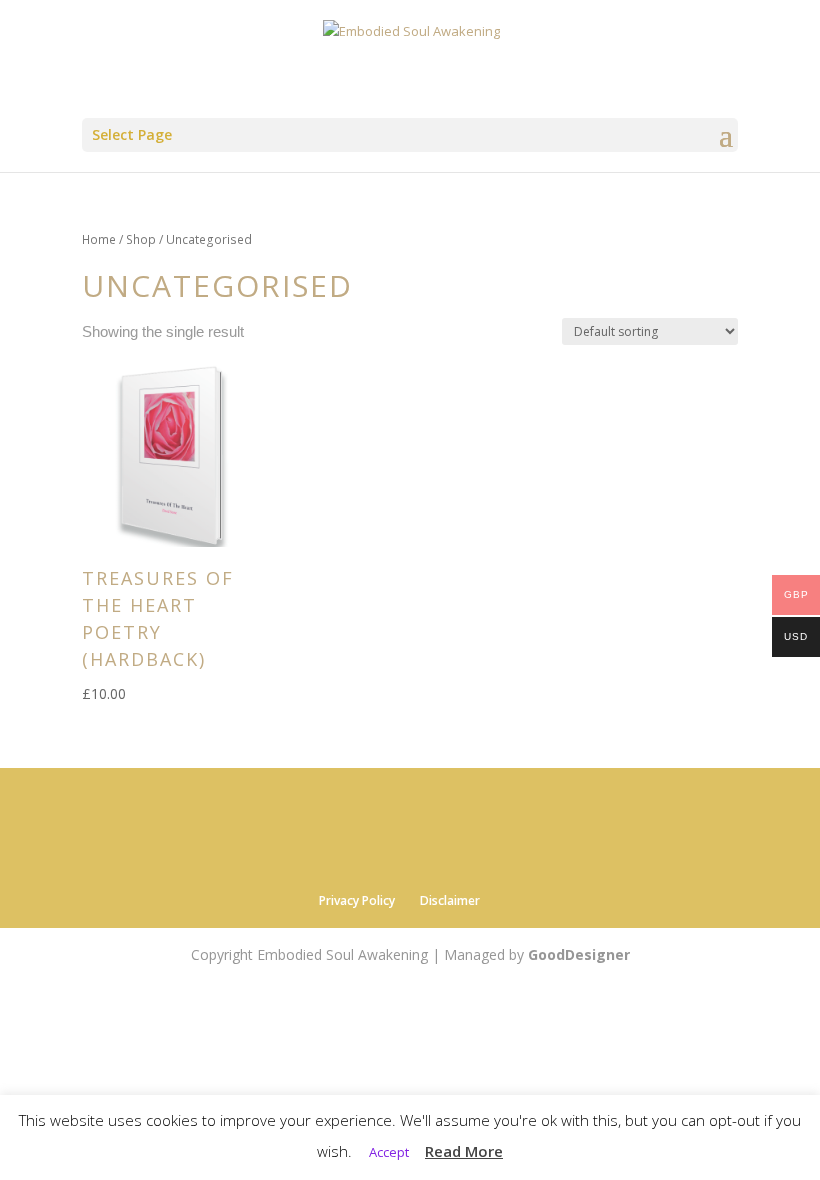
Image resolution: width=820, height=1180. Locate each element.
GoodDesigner (579, 954)
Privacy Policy (357, 900)
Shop (141, 239)
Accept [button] (389, 1152)
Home (99, 239)
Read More (464, 1151)
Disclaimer (450, 900)
